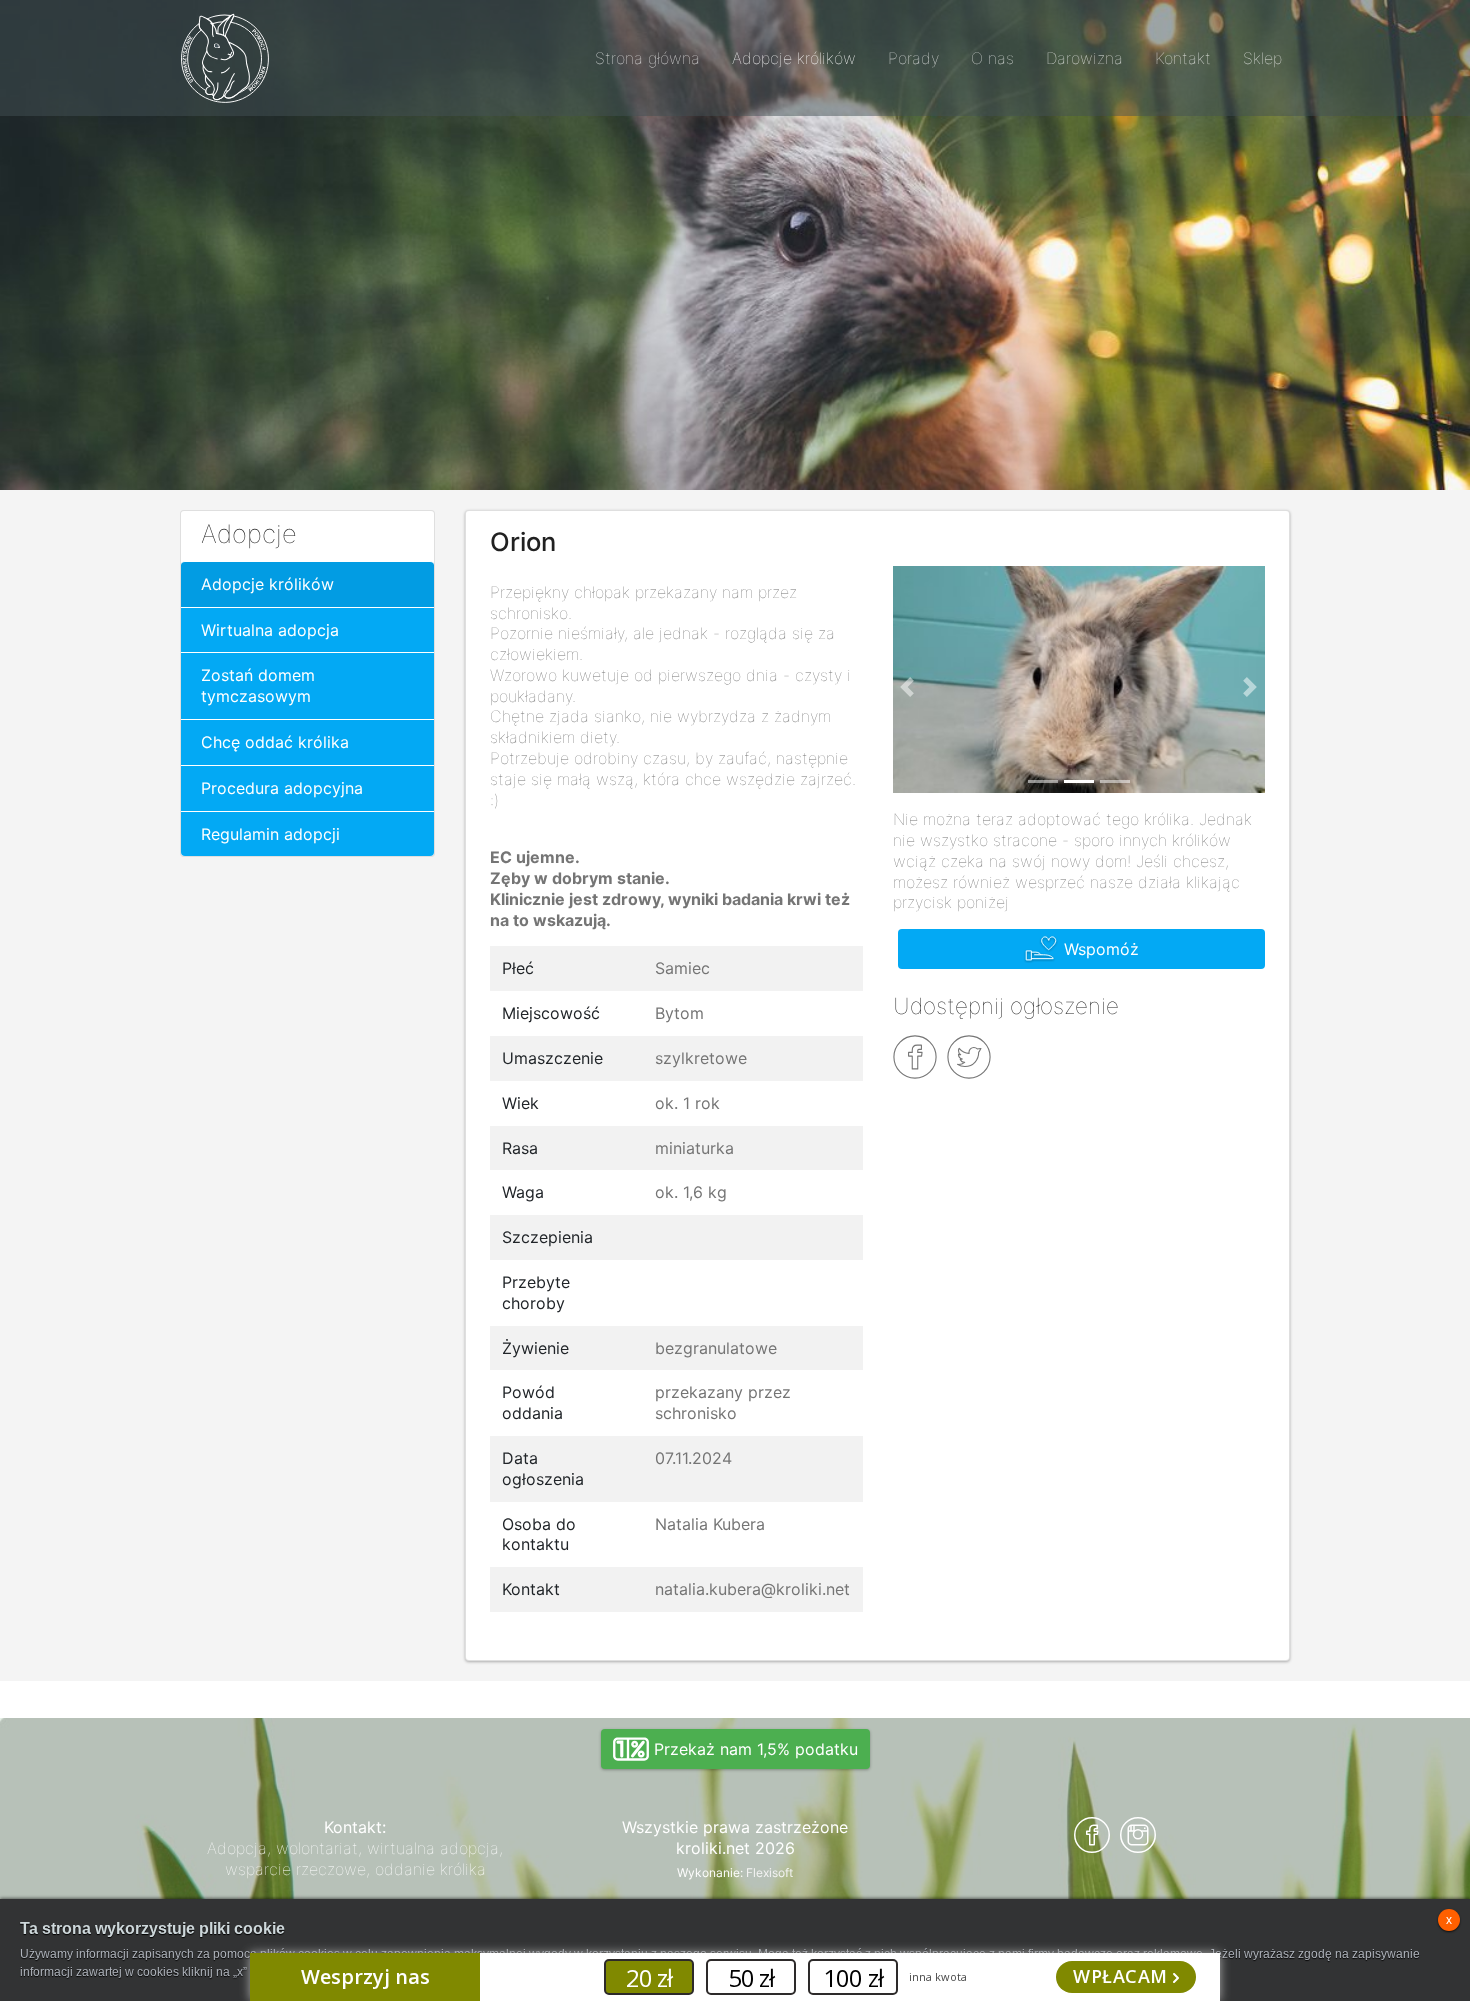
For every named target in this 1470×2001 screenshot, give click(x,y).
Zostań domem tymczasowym (258, 685)
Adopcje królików (267, 584)
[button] (908, 688)
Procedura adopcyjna (282, 788)
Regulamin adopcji (270, 834)
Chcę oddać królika (275, 742)
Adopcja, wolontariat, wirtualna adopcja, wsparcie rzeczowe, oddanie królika (355, 1858)
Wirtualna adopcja (270, 630)
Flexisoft (769, 1872)
